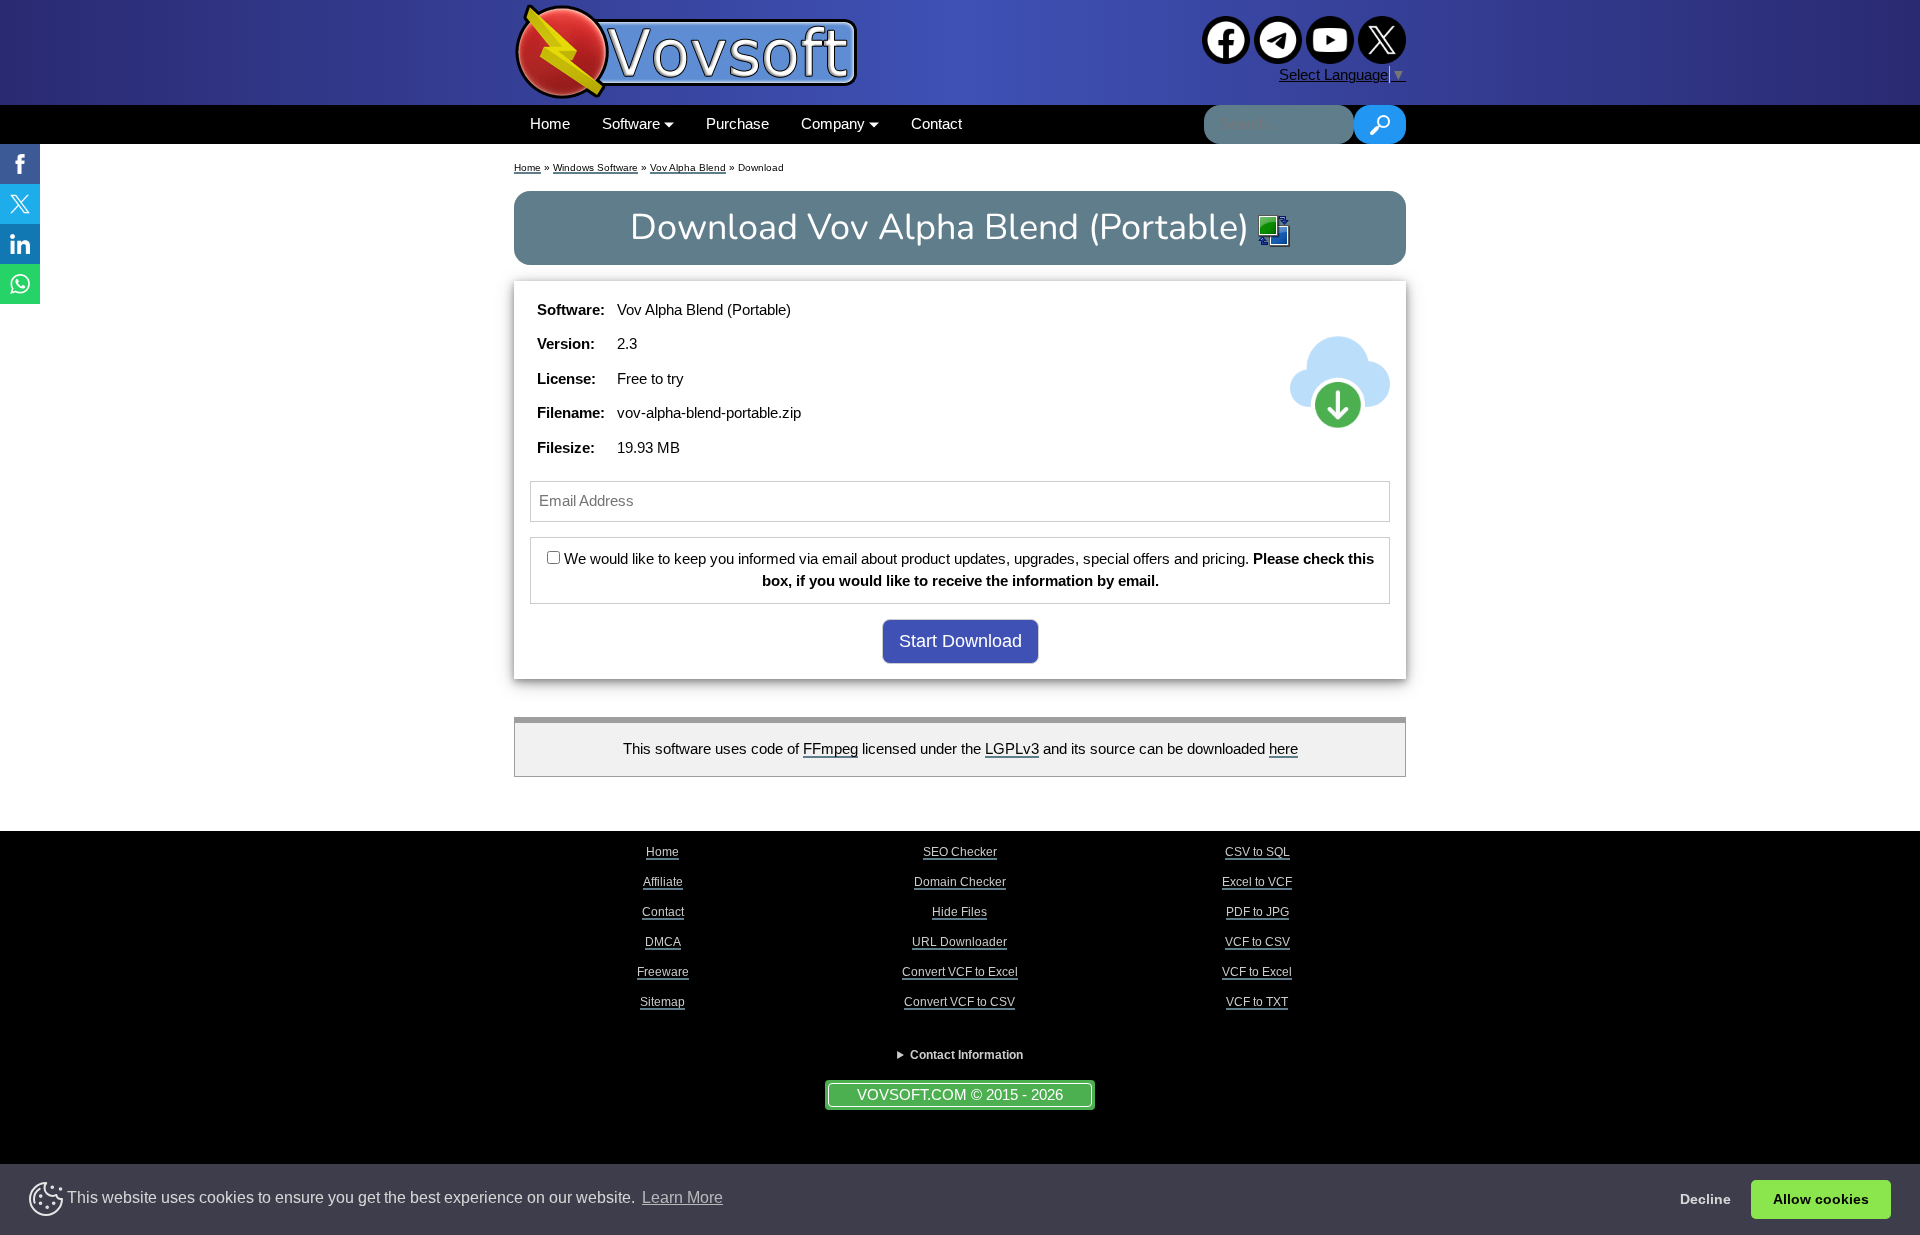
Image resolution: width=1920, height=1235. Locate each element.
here (1283, 748)
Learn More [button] (682, 1197)
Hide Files (959, 912)
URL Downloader (959, 942)
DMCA (663, 942)
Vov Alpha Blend (688, 167)
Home (550, 123)
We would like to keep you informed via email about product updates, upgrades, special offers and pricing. (967, 570)
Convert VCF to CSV (959, 1002)
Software (633, 123)
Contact (936, 123)
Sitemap (662, 1002)
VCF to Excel (1257, 972)
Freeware (663, 972)
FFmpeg (830, 748)
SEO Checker (960, 852)
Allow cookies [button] (1821, 1199)
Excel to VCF (1257, 882)
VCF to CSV (1257, 942)
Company (835, 123)
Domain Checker (960, 882)
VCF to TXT (1257, 1002)
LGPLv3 (1012, 748)
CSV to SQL (1257, 852)
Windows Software (595, 167)
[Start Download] (1340, 382)
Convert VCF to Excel (960, 972)
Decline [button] (1705, 1199)
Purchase (737, 123)
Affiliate (663, 882)
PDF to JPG (1257, 912)
